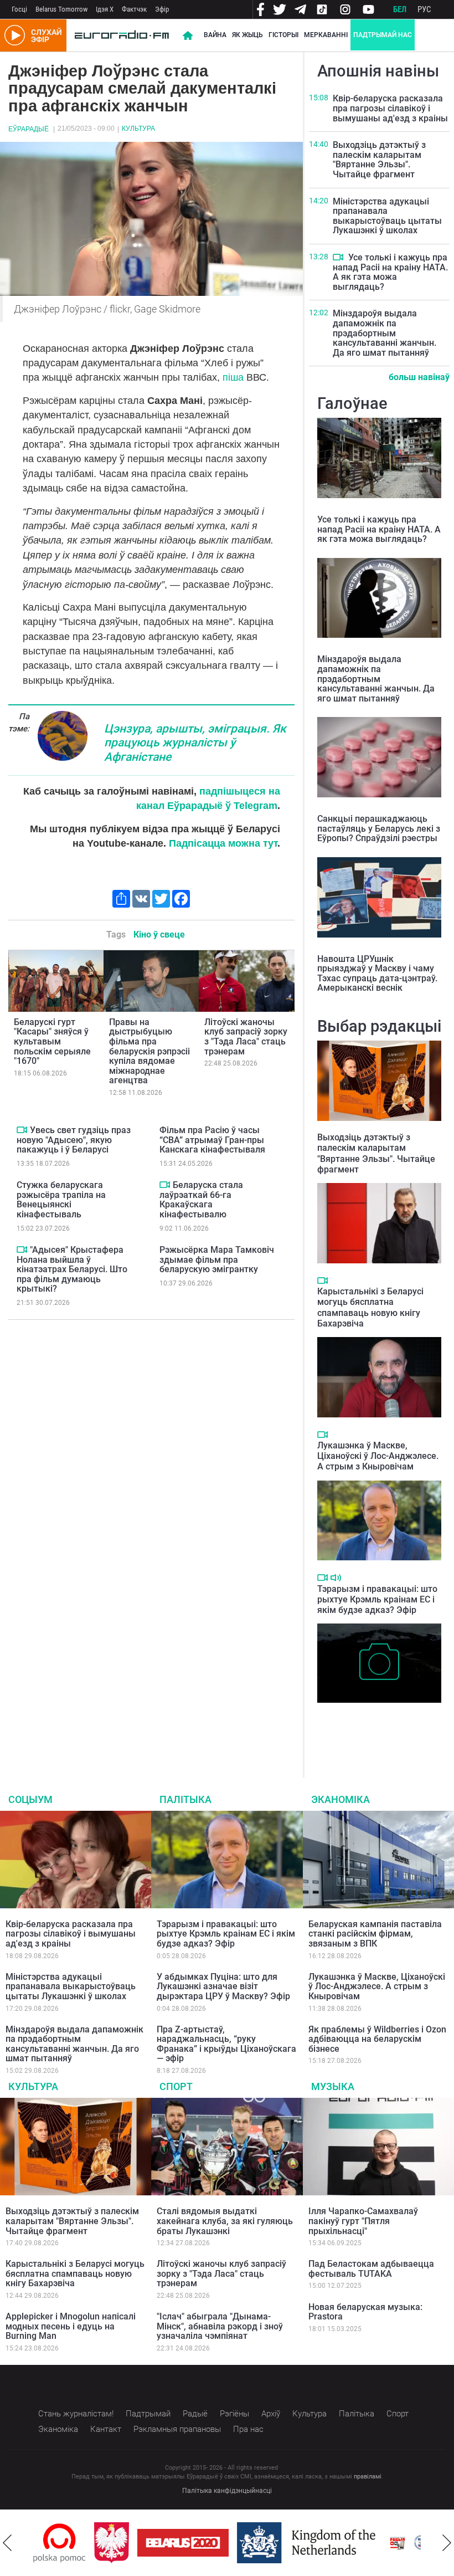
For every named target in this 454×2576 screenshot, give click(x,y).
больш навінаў (419, 377)
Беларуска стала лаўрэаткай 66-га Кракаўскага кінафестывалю (201, 1200)
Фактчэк (134, 9)
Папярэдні (7, 2543)
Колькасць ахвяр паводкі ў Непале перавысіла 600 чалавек (370, 1726)
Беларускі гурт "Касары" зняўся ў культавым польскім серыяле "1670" (52, 1041)
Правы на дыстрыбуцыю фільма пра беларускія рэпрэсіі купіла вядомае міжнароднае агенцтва (149, 1051)
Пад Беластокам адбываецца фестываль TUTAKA (371, 2269)
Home (188, 35)
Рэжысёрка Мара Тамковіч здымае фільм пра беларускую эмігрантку (217, 1259)
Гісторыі (283, 35)
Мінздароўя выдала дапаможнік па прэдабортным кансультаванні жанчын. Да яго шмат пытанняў (385, 333)
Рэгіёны (234, 2414)
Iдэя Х (105, 9)
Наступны (447, 2543)
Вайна (215, 35)
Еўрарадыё (29, 129)
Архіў (271, 2414)
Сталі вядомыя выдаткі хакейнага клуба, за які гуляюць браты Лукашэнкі (225, 2221)
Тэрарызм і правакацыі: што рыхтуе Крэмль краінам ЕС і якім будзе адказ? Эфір (377, 1599)
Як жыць (247, 35)
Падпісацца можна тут (223, 843)
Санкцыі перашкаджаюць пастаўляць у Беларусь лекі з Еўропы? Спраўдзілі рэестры (379, 828)
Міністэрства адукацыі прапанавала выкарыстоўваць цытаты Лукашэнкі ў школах (387, 216)
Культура (138, 129)
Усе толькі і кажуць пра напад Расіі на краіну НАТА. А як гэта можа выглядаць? (390, 272)
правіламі (368, 2477)
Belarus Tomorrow (61, 9)
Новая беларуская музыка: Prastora (365, 2312)
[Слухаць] (336, 1578)
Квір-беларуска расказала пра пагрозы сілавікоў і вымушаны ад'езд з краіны (390, 108)
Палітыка (185, 1799)
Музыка (333, 2086)
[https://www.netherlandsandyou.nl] (267, 2543)
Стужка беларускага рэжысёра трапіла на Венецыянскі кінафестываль (61, 1200)
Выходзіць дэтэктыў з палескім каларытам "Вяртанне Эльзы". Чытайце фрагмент (379, 160)
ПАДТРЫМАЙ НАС (383, 35)
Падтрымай (148, 2414)
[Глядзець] (22, 1130)
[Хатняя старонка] (122, 35)
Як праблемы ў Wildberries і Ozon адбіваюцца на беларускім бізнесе (377, 2039)
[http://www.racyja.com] (356, 2543)
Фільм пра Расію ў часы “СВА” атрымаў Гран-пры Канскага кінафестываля (212, 1140)
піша (233, 377)
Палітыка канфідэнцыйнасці (227, 2491)
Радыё (195, 2414)
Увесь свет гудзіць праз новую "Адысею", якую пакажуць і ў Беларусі (74, 1140)
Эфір (162, 9)
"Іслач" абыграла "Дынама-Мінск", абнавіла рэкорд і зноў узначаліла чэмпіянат (220, 2326)
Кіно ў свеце (159, 934)
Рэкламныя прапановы (177, 2429)
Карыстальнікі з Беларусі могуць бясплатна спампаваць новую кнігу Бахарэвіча (370, 1307)
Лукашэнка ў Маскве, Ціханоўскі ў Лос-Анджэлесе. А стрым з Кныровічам (378, 1456)
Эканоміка (341, 1799)
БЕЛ (400, 9)
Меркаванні (326, 35)
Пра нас (248, 2429)
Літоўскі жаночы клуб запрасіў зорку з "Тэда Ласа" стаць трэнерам (246, 1037)
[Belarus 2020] (141, 2543)
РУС (424, 9)
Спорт (176, 2086)
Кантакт (106, 2429)
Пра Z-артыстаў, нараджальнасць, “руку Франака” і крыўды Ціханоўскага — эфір (226, 2044)
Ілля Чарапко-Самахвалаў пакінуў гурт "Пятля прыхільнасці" (363, 2221)
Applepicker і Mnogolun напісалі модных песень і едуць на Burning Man (71, 2326)
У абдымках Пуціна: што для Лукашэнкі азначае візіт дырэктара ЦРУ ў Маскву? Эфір (223, 1986)
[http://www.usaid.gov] (397, 2543)
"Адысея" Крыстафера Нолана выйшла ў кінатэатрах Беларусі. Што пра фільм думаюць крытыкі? (72, 1269)
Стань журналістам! (76, 2414)
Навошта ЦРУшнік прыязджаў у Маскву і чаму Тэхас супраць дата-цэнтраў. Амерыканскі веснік (377, 974)
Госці (19, 9)
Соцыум (30, 1799)
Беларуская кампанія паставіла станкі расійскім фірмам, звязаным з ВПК (375, 1934)
